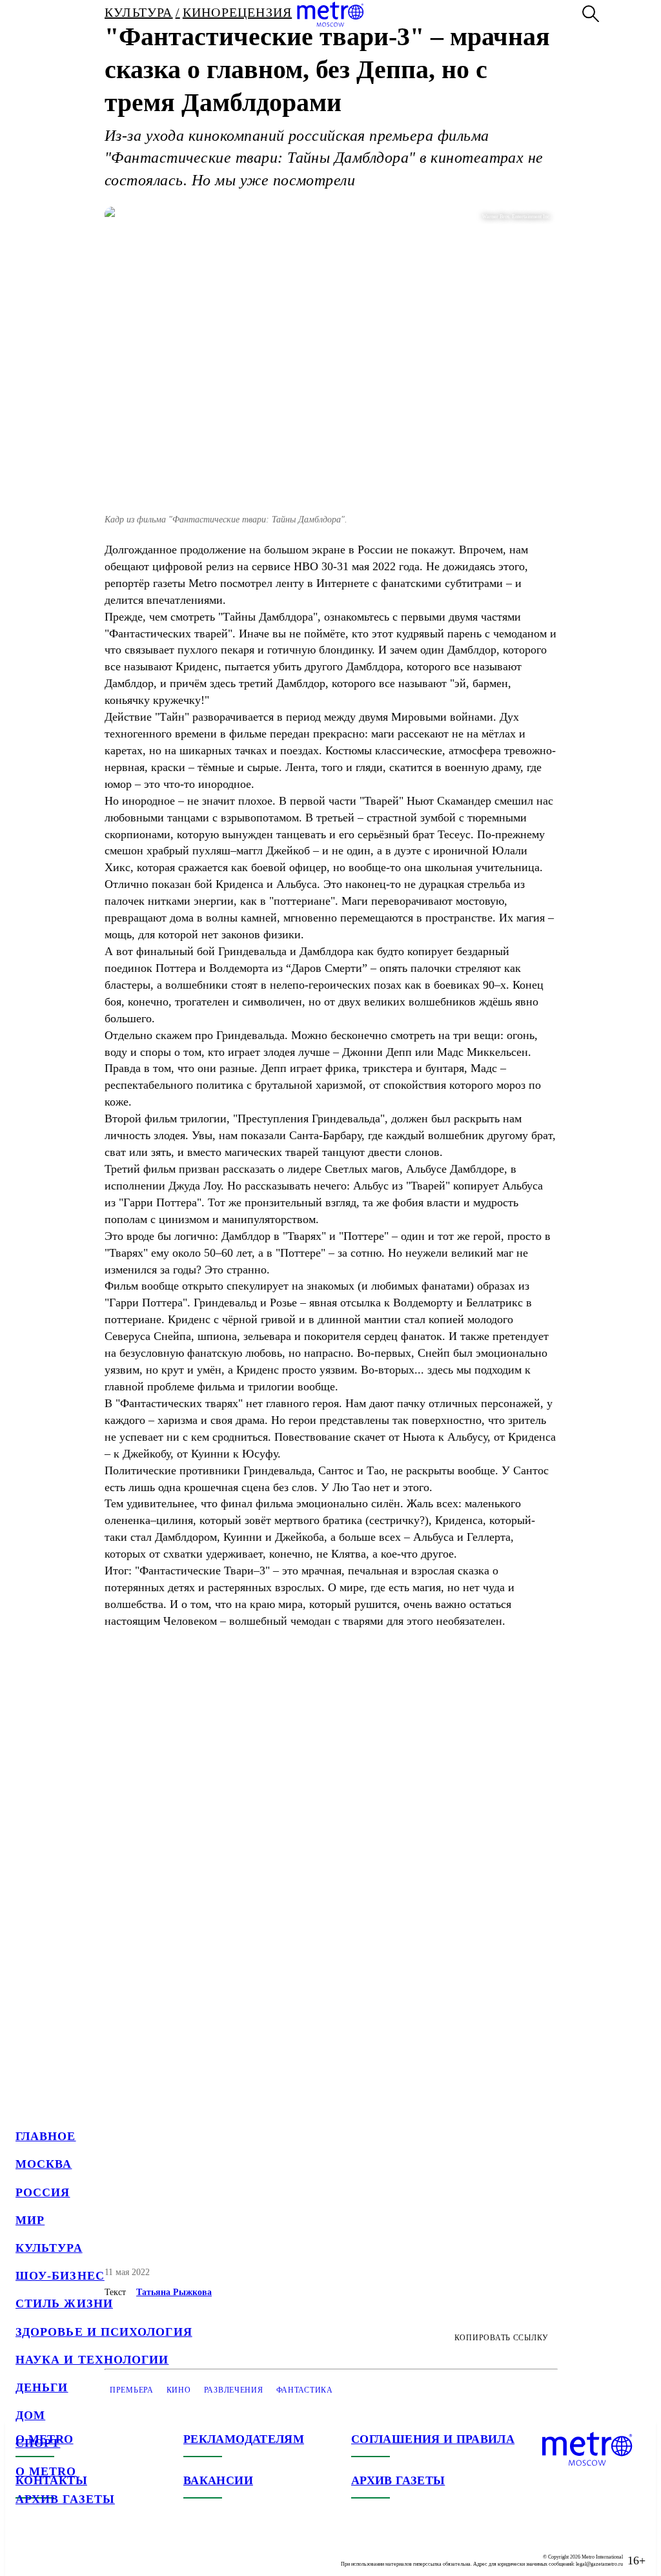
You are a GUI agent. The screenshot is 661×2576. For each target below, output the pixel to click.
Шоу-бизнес (60, 2276)
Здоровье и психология (104, 2332)
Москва (44, 2164)
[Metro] (330, 14)
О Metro (46, 2471)
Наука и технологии (92, 2360)
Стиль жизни (64, 2303)
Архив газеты (65, 2499)
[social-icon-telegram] (52, 2550)
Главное (46, 2136)
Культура (49, 2248)
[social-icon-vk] (26, 2550)
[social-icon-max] (103, 2550)
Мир (30, 2220)
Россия (43, 2192)
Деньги (42, 2387)
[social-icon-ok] (77, 2550)
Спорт (38, 2443)
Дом (30, 2415)
